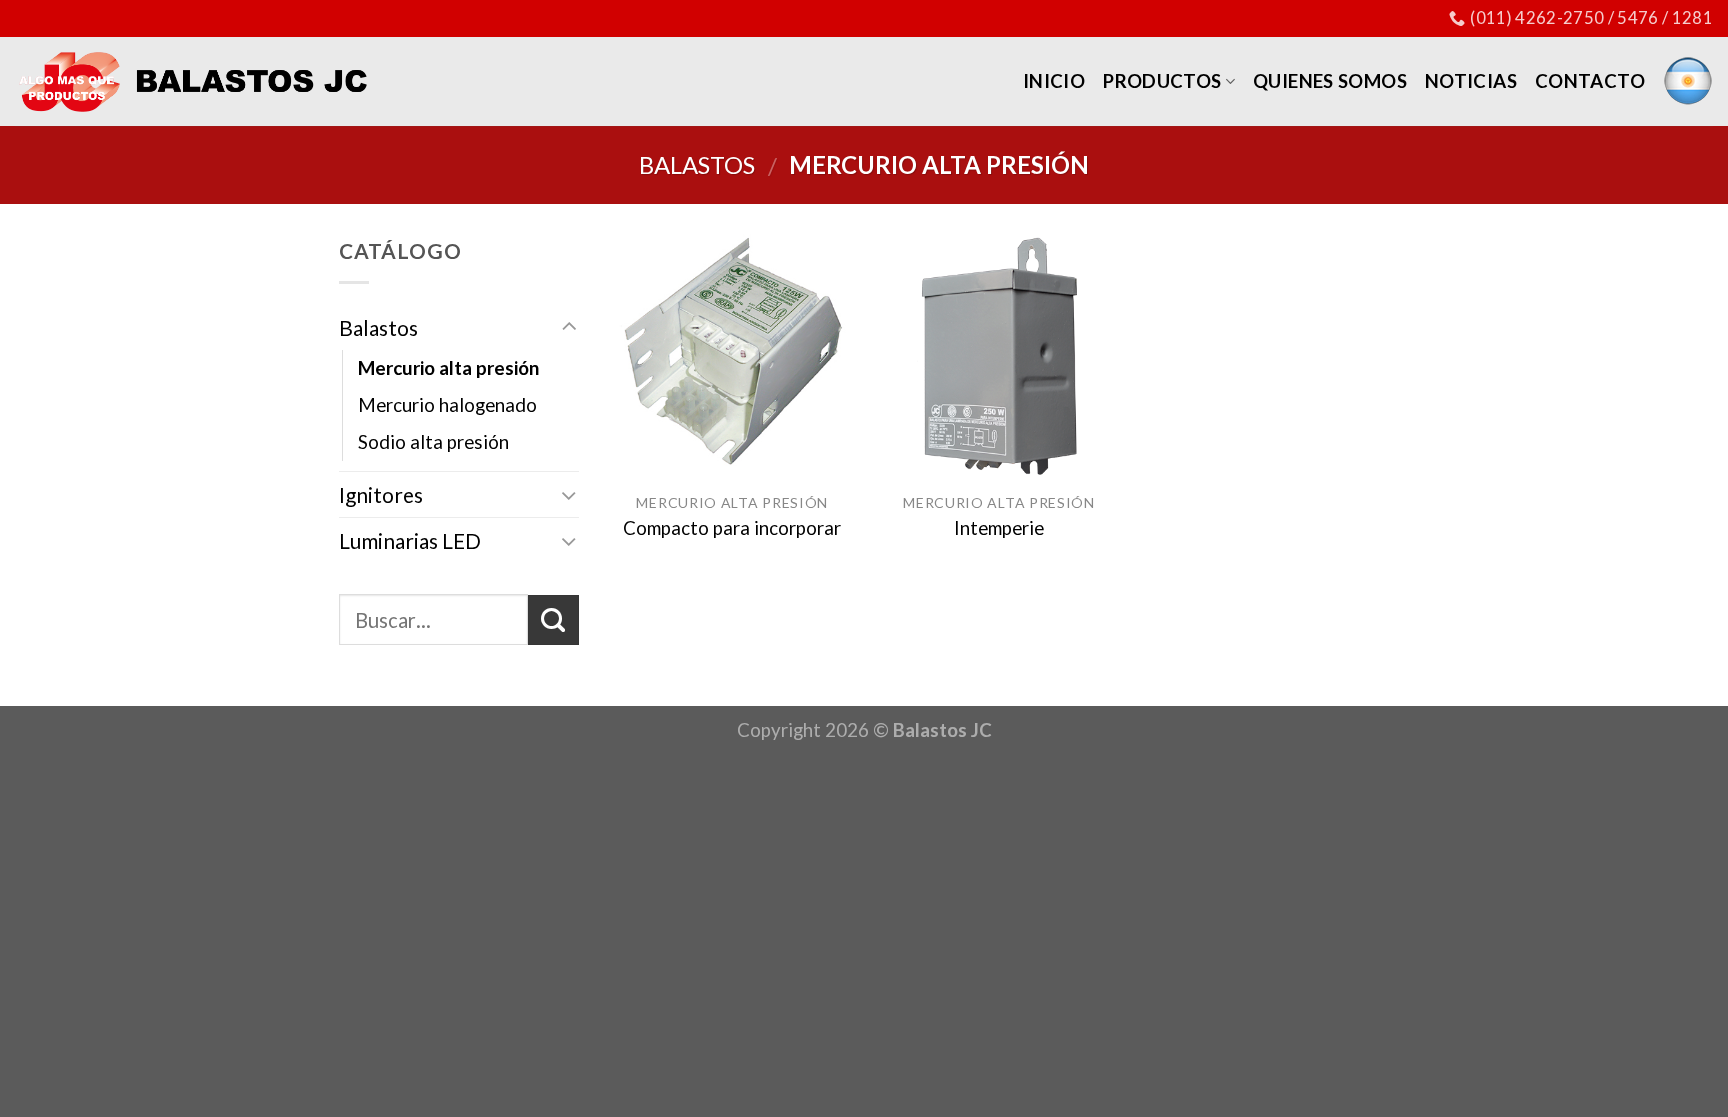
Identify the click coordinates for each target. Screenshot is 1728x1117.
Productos (1162, 81)
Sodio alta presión (433, 442)
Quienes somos (1330, 81)
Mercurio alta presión (448, 368)
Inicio (1054, 81)
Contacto (1590, 81)
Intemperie (999, 528)
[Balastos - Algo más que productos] (192, 81)
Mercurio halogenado (447, 405)
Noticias (1471, 81)
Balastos (697, 164)
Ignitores (381, 494)
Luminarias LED (410, 540)
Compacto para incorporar (732, 528)
